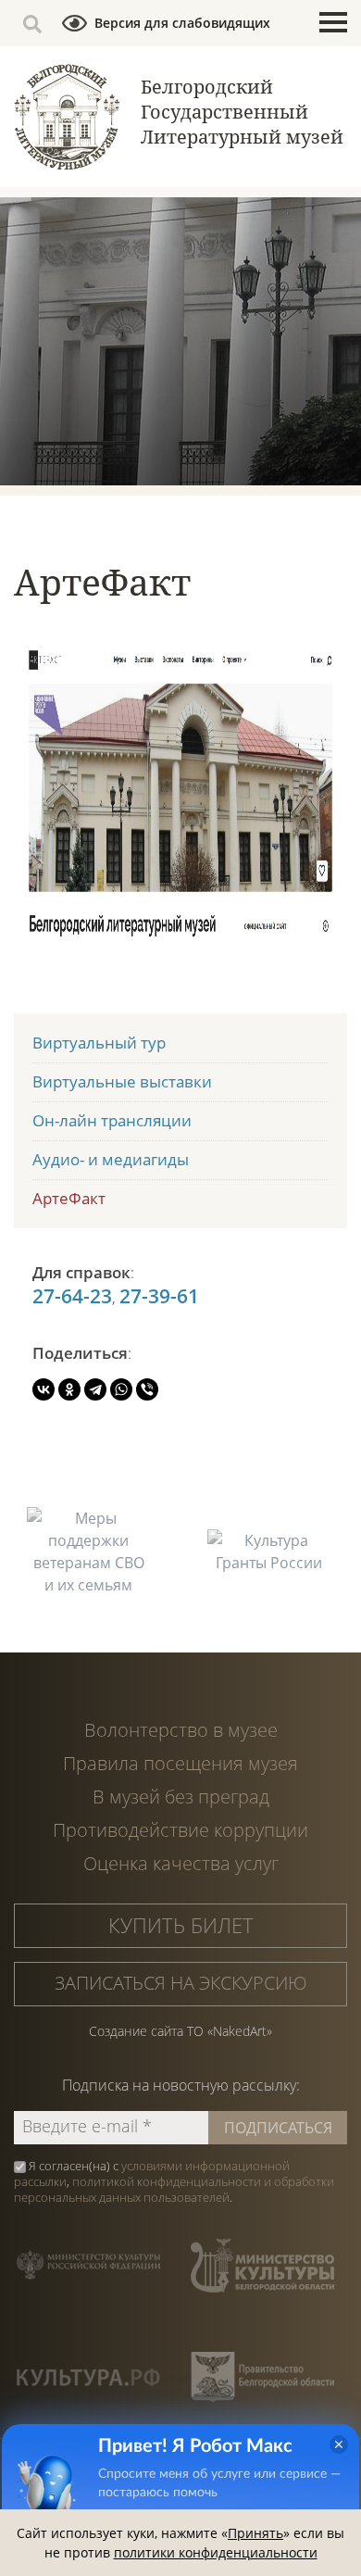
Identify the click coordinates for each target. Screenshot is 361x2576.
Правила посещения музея (180, 1763)
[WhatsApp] (121, 1389)
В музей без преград (181, 1797)
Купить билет (181, 1925)
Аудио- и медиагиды (111, 1159)
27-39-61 (159, 1296)
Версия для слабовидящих (182, 23)
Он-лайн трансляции (112, 1120)
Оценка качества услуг (181, 1863)
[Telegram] (95, 1389)
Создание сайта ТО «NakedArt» (180, 2031)
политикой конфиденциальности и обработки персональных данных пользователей (174, 2189)
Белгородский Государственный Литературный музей (242, 112)
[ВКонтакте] (44, 1389)
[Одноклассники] (69, 1389)
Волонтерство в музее (181, 1730)
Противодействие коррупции (180, 1830)
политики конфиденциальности (216, 2552)
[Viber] (147, 1389)
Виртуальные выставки (122, 1081)
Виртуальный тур (99, 1043)
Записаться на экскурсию (181, 1983)
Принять (255, 2533)
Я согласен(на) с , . (174, 2182)
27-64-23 (72, 1296)
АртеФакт (69, 1198)
